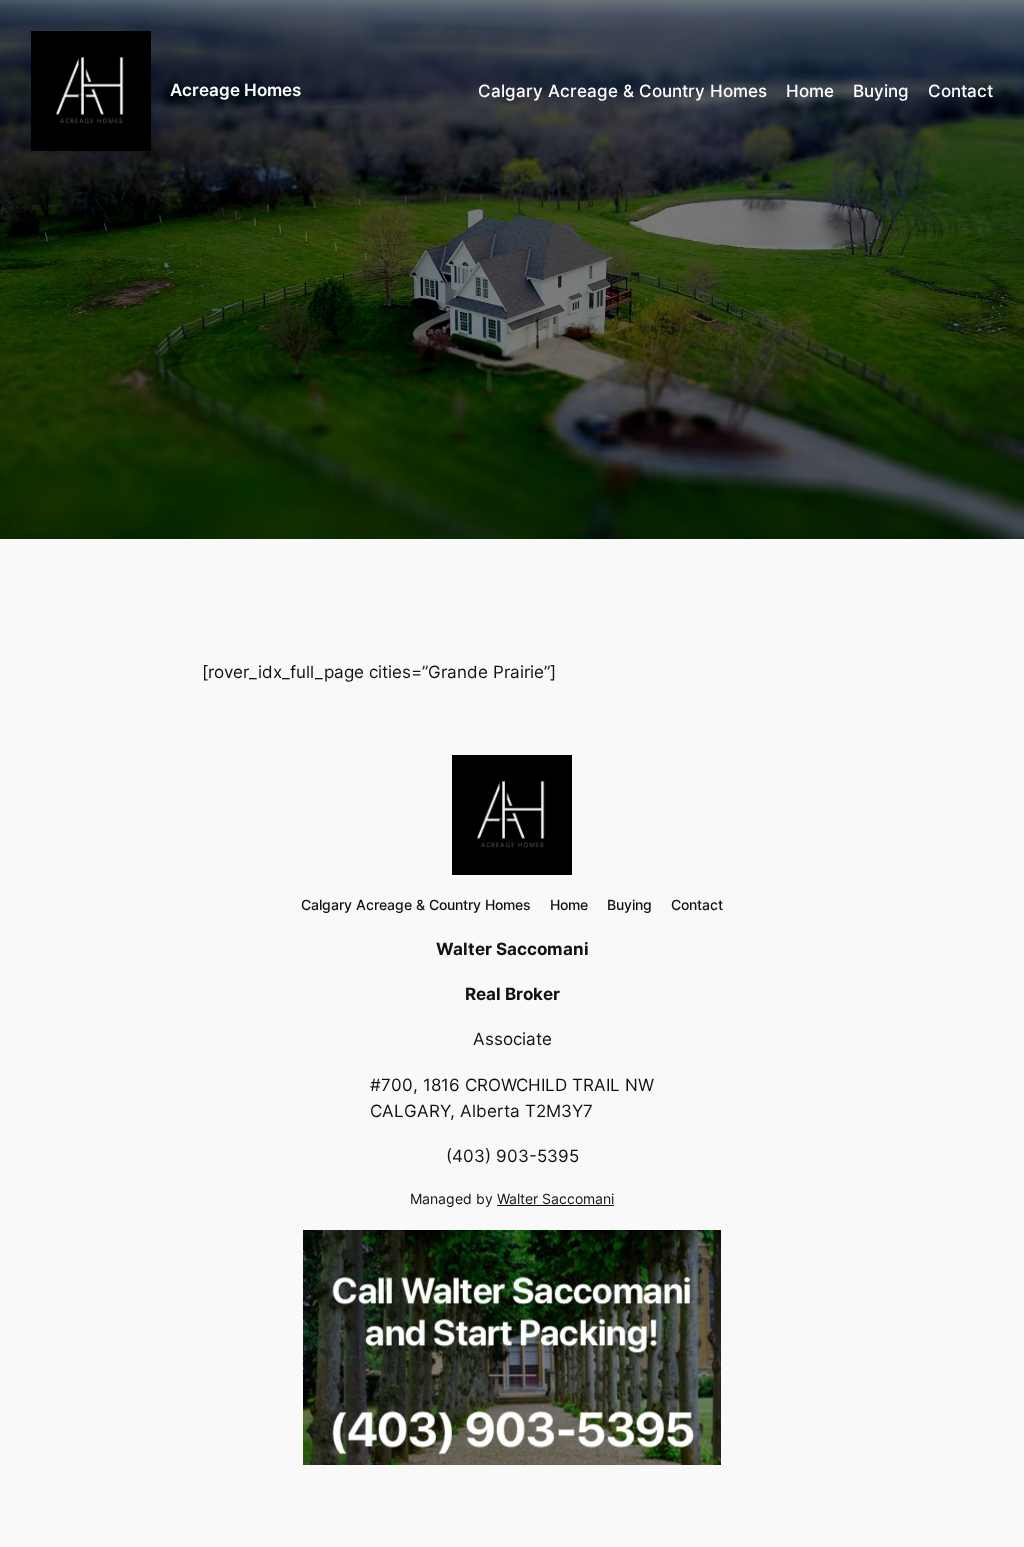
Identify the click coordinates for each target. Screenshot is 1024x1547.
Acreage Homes (235, 90)
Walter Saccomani (555, 1198)
